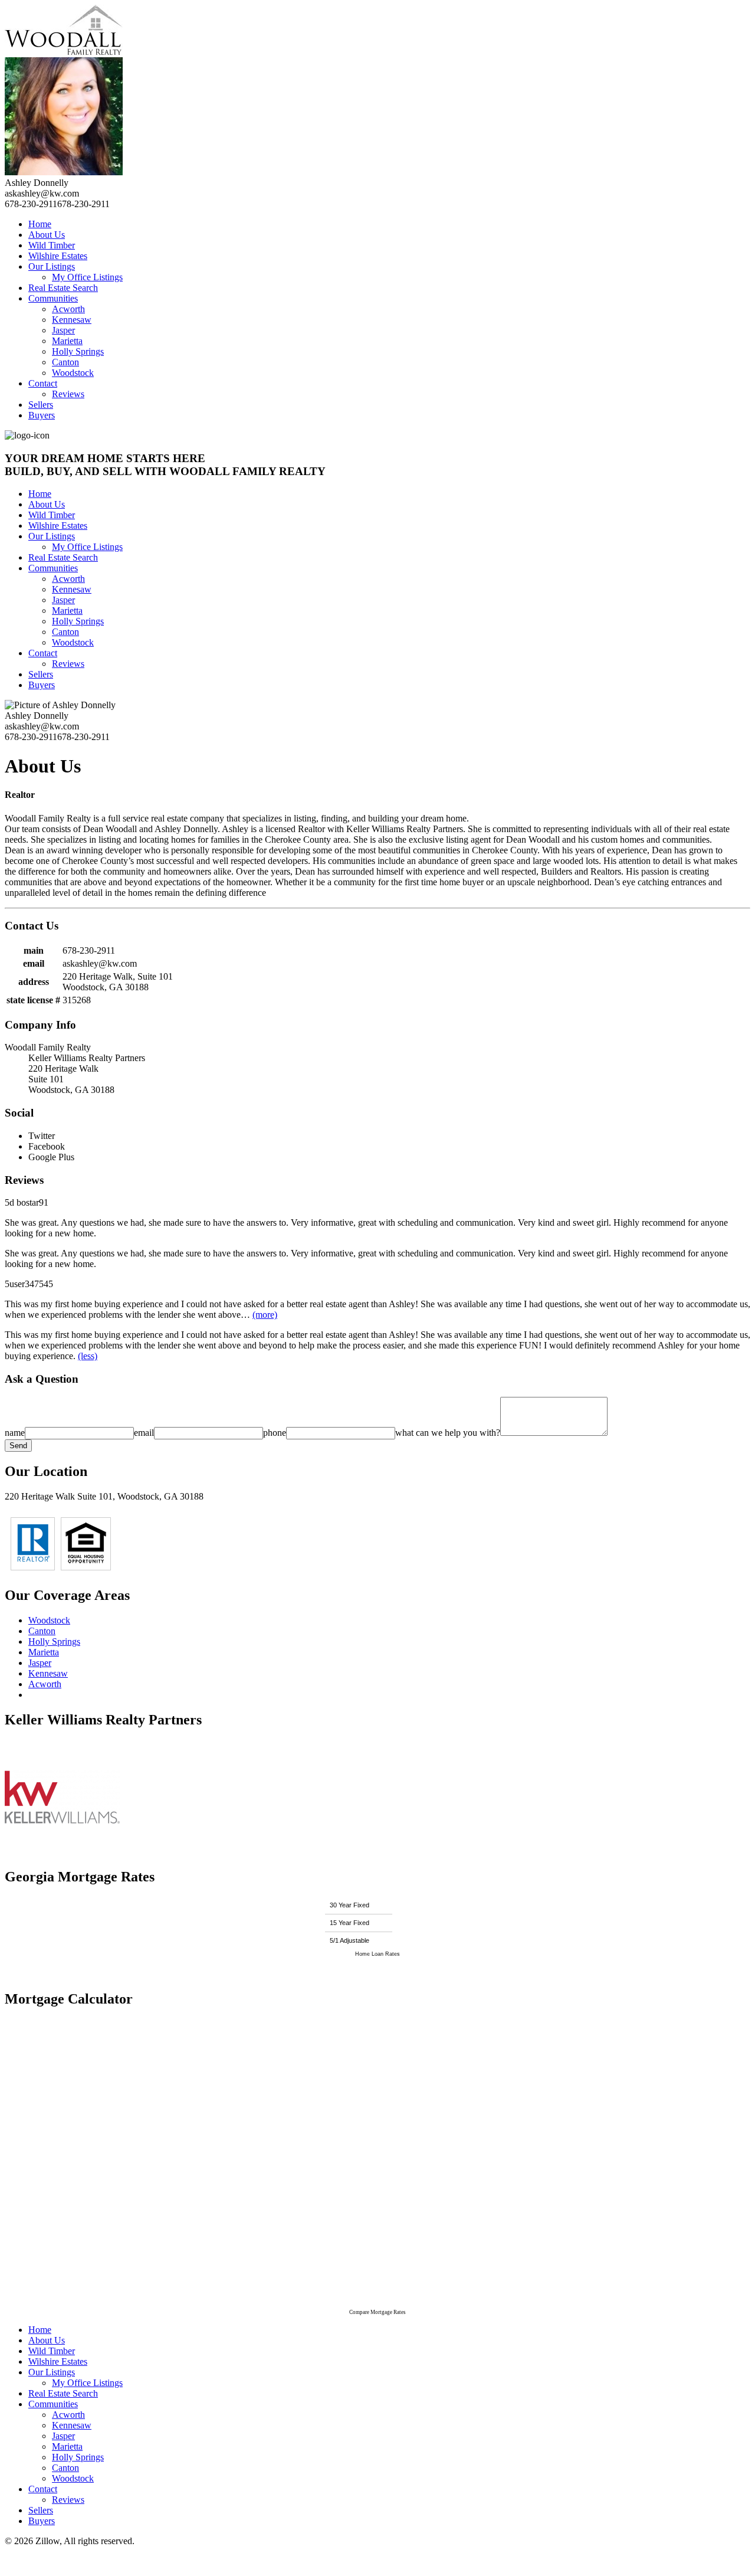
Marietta (67, 341)
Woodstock (73, 373)
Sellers (41, 405)
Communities (53, 298)
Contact (43, 383)
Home (40, 224)
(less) (88, 1356)
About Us (47, 235)
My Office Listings (87, 277)
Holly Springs (78, 351)
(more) (265, 1315)
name (15, 1433)
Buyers (42, 415)
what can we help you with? (448, 1433)
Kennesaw (72, 320)
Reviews (68, 394)
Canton (65, 362)
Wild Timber (52, 245)
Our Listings (52, 266)
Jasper (63, 330)
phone (275, 1433)
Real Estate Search (63, 288)
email (144, 1433)
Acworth (68, 309)
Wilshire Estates (58, 256)
